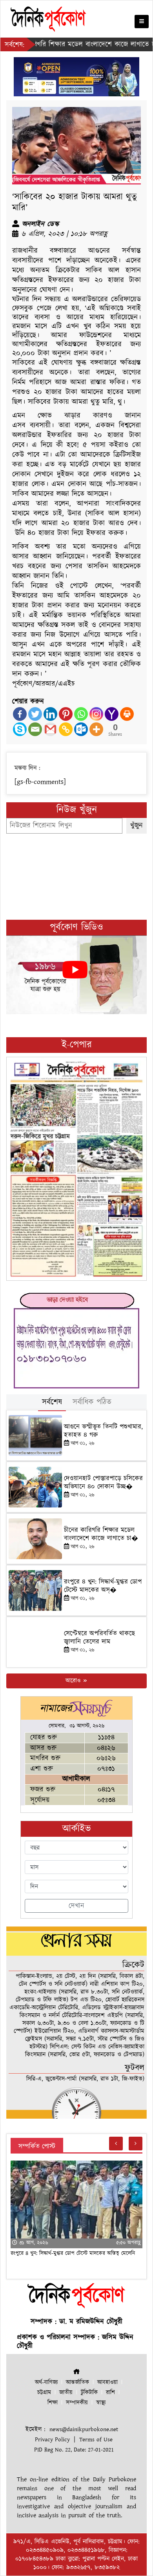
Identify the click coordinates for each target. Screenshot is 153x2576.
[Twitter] (35, 714)
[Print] (127, 714)
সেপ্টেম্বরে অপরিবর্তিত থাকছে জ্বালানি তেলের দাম (99, 1637)
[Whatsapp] (81, 714)
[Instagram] (96, 714)
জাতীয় (66, 2393)
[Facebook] (20, 714)
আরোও (74, 1681)
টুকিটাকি (89, 2393)
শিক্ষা (53, 2403)
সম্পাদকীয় (77, 2403)
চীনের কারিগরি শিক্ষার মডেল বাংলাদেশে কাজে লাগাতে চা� (101, 1534)
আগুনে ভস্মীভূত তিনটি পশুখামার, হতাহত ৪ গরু (103, 1431)
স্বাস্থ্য (101, 2403)
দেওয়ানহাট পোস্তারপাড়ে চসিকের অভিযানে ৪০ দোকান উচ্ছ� (103, 1482)
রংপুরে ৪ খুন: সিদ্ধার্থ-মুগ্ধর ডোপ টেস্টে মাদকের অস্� (103, 1586)
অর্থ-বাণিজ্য (46, 2382)
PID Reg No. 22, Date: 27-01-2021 (74, 2450)
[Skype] (20, 729)
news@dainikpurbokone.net (84, 2429)
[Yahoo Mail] (112, 714)
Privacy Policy (52, 2440)
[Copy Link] (66, 729)
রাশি (110, 2393)
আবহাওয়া (107, 2382)
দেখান (76, 1906)
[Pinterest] (66, 714)
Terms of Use (96, 2440)
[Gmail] (50, 729)
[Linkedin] (50, 714)
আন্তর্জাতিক (77, 2382)
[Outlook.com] (81, 729)
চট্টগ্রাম (44, 2393)
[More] (96, 729)
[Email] (35, 729)
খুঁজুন (137, 826)
